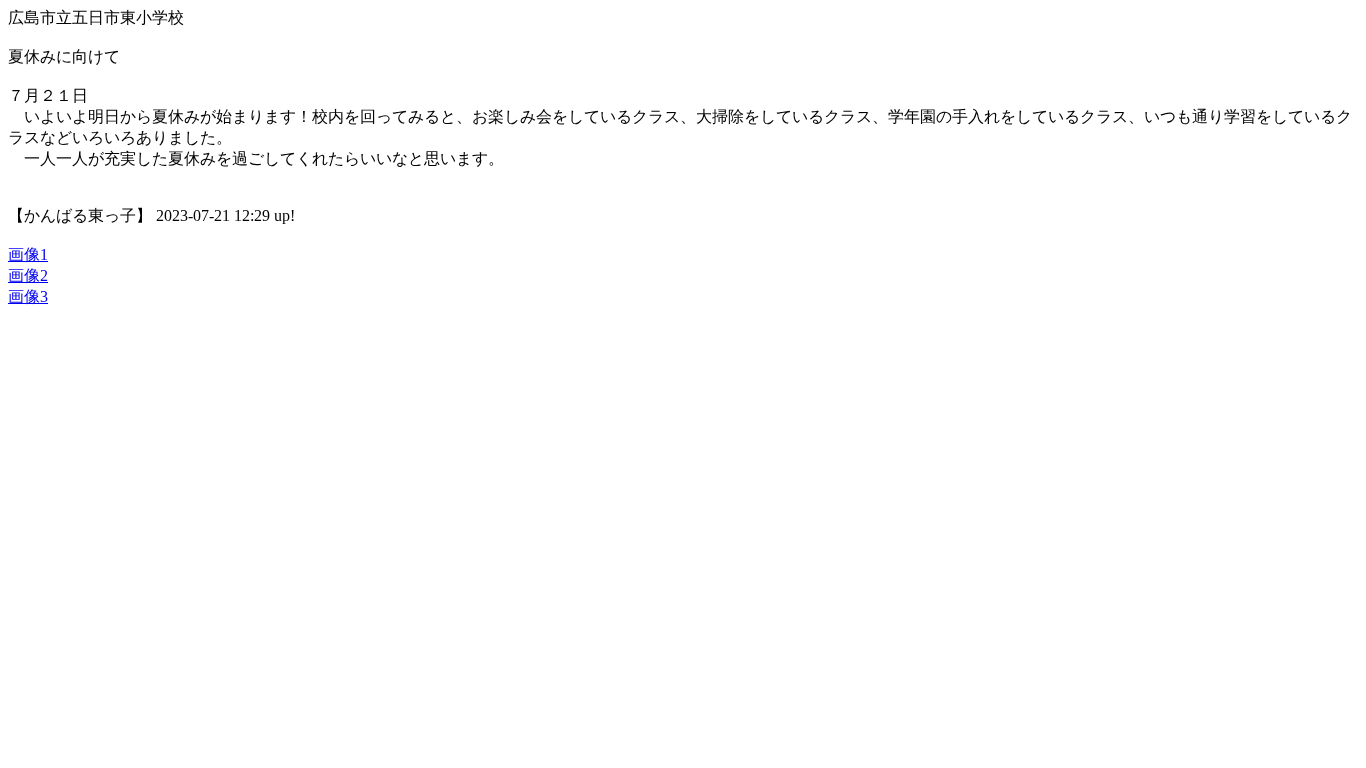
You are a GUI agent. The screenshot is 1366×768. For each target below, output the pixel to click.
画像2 (28, 275)
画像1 (28, 254)
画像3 (28, 296)
